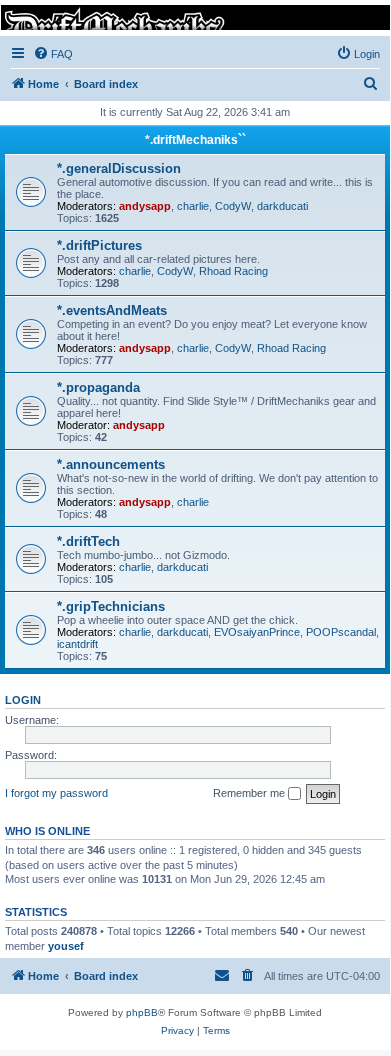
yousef (66, 946)
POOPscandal (341, 632)
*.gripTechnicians (111, 606)
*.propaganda (98, 387)
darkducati (282, 206)
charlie (193, 206)
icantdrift (77, 644)
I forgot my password (56, 793)
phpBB (142, 1012)
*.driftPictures (99, 245)
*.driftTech (88, 541)
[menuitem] (53, 54)
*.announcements (111, 464)
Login (23, 700)
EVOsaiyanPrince (257, 632)
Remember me (250, 793)
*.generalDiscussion (119, 168)
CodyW (233, 206)
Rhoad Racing (233, 271)
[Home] (194, 17)
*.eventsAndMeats (112, 310)
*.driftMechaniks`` (195, 140)
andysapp (145, 206)
